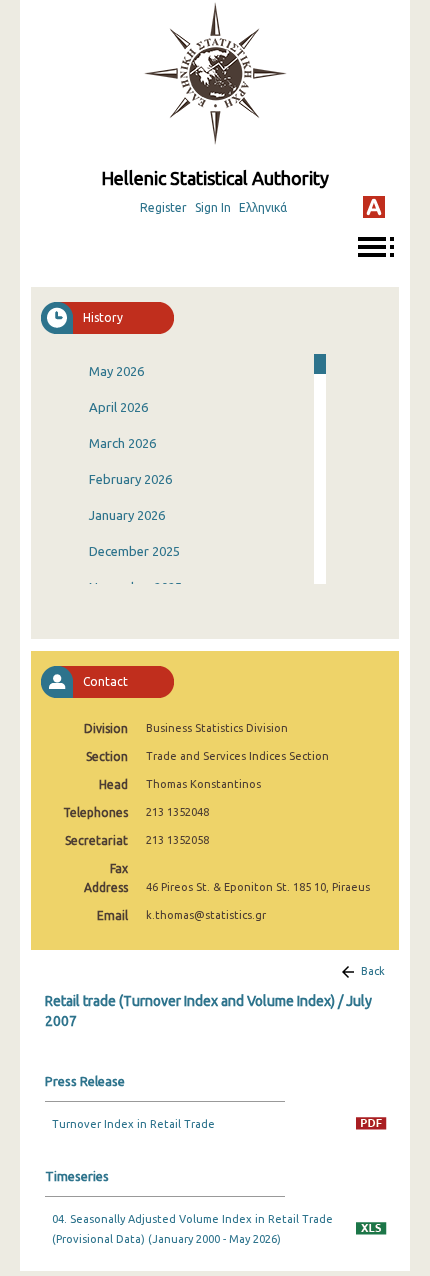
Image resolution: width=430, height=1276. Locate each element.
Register (163, 207)
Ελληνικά (263, 207)
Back (373, 971)
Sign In (213, 207)
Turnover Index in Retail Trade (133, 1124)
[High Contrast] (374, 207)
